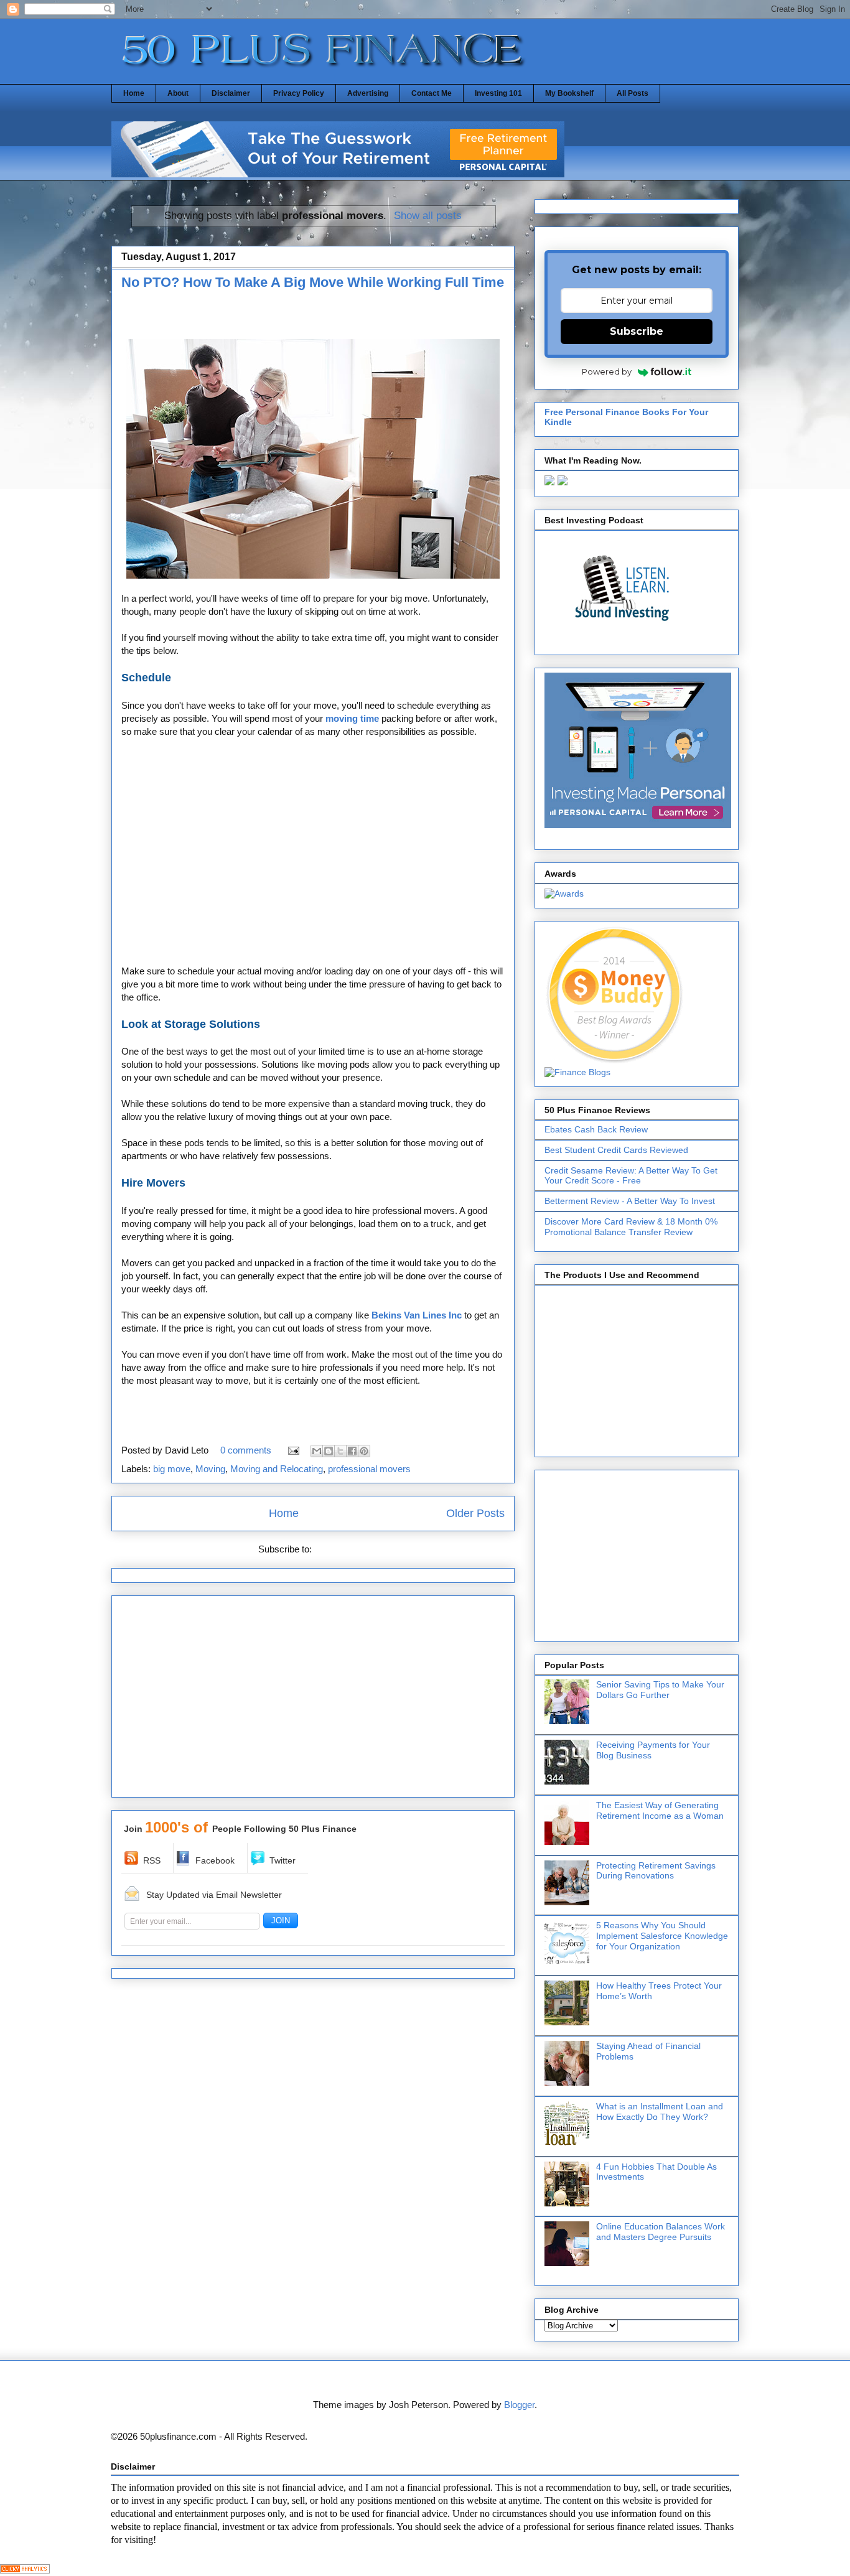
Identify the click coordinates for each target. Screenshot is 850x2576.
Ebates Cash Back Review (596, 1129)
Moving (210, 1469)
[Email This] (317, 1451)
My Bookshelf (569, 93)
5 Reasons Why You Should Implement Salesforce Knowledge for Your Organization (662, 1936)
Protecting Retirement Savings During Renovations (656, 1871)
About (178, 93)
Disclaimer (231, 93)
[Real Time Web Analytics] (25, 2570)
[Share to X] (340, 1451)
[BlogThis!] (329, 1451)
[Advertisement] (267, 318)
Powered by (607, 371)
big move (172, 1469)
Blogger (519, 2405)
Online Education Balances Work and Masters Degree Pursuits (661, 2232)
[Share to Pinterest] (364, 1451)
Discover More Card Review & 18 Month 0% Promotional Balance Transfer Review (631, 1227)
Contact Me (432, 93)
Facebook (215, 1860)
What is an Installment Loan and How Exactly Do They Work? (660, 2112)
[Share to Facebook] (352, 1451)
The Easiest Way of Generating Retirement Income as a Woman (660, 1810)
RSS (152, 1860)
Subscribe (637, 331)
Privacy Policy (299, 93)
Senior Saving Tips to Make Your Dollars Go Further (660, 1690)
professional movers (369, 1469)
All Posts (633, 93)
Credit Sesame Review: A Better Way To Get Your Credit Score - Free (631, 1176)
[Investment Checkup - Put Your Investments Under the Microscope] (338, 174)
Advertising (368, 93)
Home (134, 93)
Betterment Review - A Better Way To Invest (630, 1201)
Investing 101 (498, 93)
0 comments (246, 1450)
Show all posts (428, 215)
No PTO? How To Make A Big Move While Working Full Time (313, 282)
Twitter (283, 1860)
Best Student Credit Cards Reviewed (616, 1150)
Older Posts (475, 1513)
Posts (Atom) (341, 1549)
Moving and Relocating (277, 1469)
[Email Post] (292, 1450)
